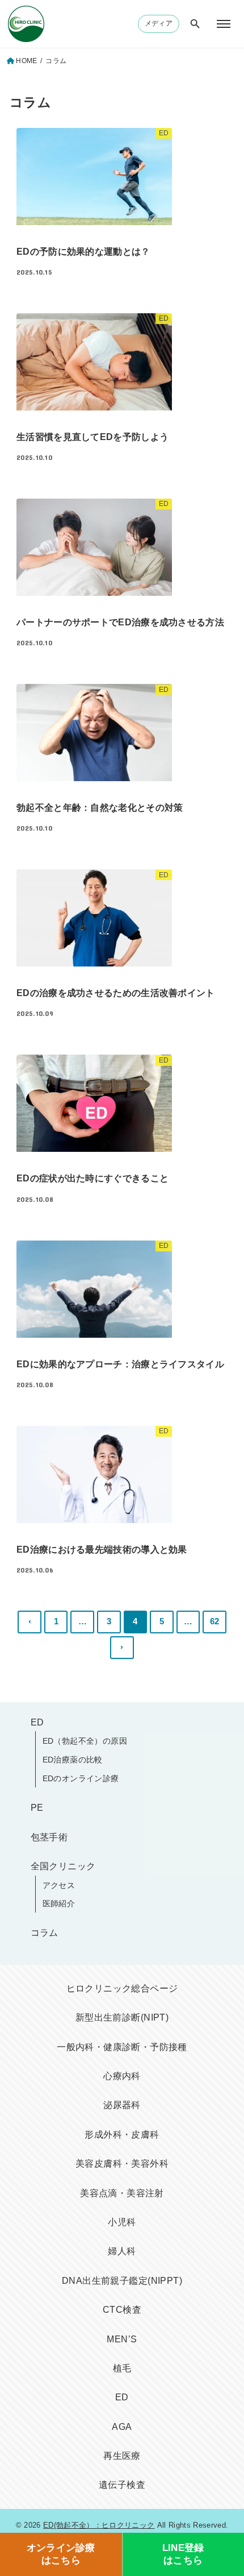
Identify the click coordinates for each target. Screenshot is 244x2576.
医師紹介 (59, 1903)
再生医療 (122, 2456)
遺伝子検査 (122, 2485)
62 (215, 1621)
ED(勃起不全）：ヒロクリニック (99, 2525)
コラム (45, 1933)
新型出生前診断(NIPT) (122, 2017)
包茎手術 (49, 1837)
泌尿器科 (122, 2105)
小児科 (122, 2222)
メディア (159, 23)
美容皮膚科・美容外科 (122, 2164)
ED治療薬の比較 (73, 1760)
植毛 (122, 2368)
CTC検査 (122, 2310)
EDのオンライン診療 (81, 1778)
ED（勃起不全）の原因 (85, 1741)
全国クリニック (63, 1866)
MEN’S (122, 2339)
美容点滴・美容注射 (122, 2193)
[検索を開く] (195, 24)
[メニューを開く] (224, 24)
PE (37, 1808)
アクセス (59, 1885)
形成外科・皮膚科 (122, 2135)
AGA (122, 2427)
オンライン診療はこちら (61, 2554)
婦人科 (122, 2251)
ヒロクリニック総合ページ (122, 1988)
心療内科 (122, 2076)
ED (37, 1722)
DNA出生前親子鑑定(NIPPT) (122, 2281)
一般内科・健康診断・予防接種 (122, 2047)
